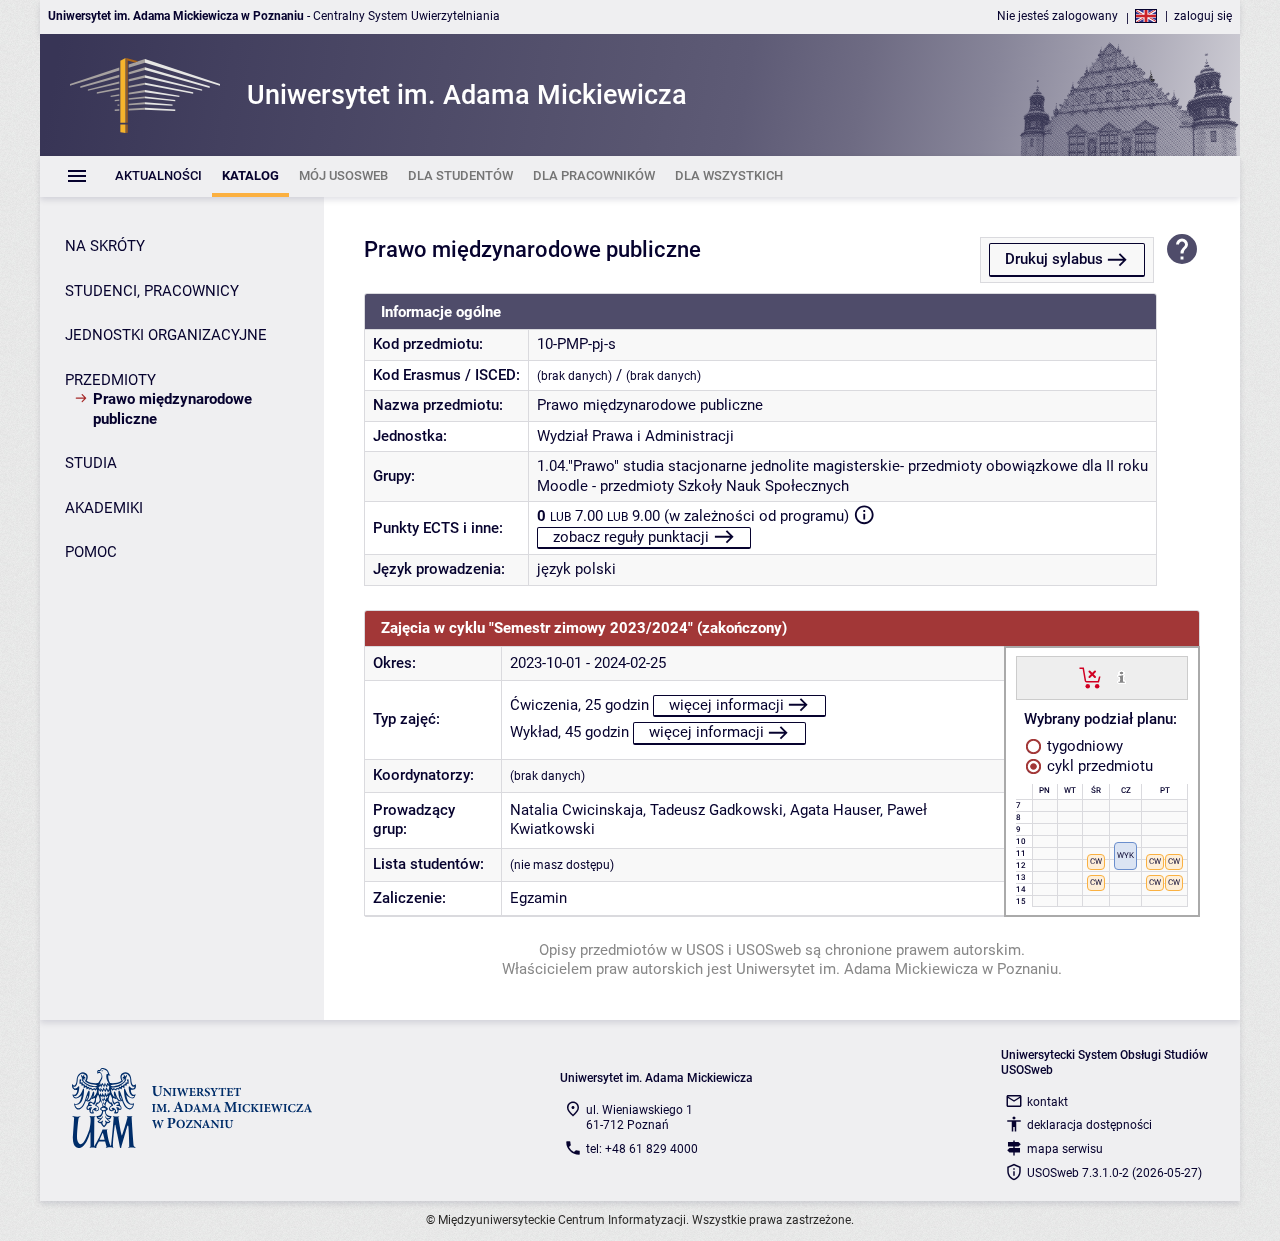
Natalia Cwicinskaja (576, 810)
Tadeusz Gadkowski (716, 810)
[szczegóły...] (1121, 677)
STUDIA (91, 463)
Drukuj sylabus (1054, 259)
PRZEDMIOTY (110, 380)
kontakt (1047, 1102)
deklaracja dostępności (1089, 1125)
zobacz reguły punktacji (631, 537)
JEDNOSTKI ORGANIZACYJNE (166, 335)
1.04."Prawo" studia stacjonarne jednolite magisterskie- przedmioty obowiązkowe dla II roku (842, 466)
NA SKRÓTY (105, 246)
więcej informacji (726, 705)
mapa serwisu (1065, 1149)
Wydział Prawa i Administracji (635, 436)
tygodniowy (1083, 746)
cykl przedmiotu (1098, 766)
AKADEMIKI (104, 508)
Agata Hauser (835, 810)
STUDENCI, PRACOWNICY (152, 291)
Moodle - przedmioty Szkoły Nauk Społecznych (693, 486)
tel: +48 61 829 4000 (642, 1149)
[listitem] (158, 176)
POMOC (91, 552)
